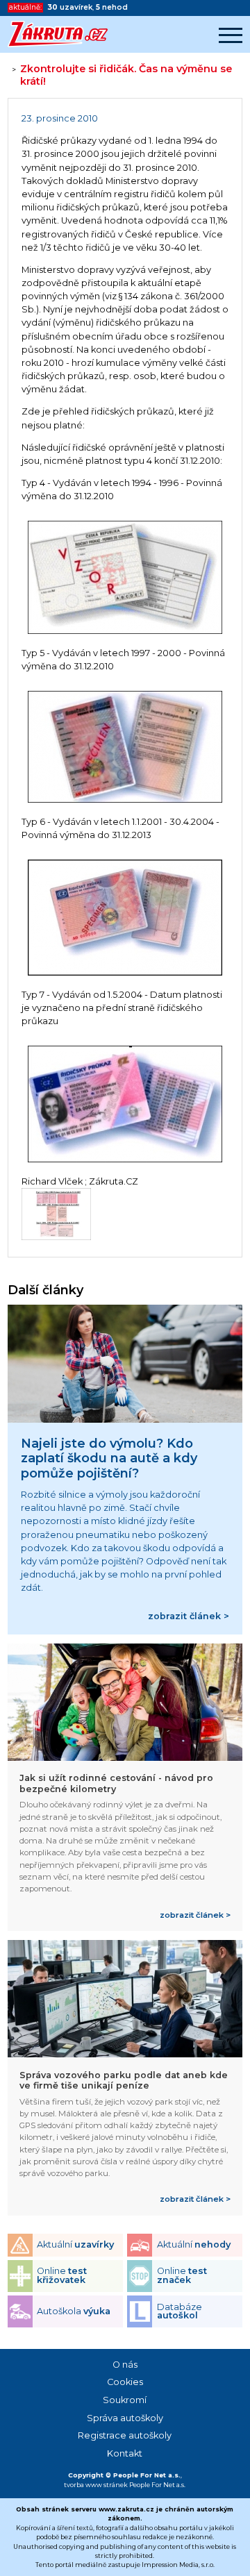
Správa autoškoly (125, 2418)
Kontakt (125, 2453)
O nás (125, 2365)
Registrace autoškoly (125, 2435)
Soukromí (125, 2400)
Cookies (125, 2382)
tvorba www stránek (96, 2485)
